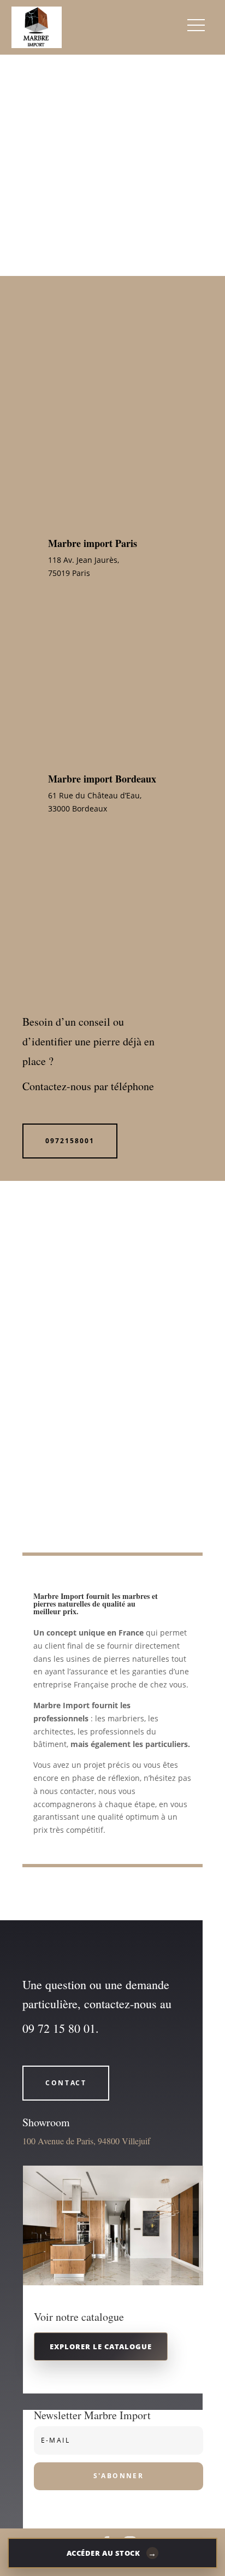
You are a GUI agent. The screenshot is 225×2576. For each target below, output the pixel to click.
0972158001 (70, 1141)
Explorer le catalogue (100, 2346)
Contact (66, 2083)
